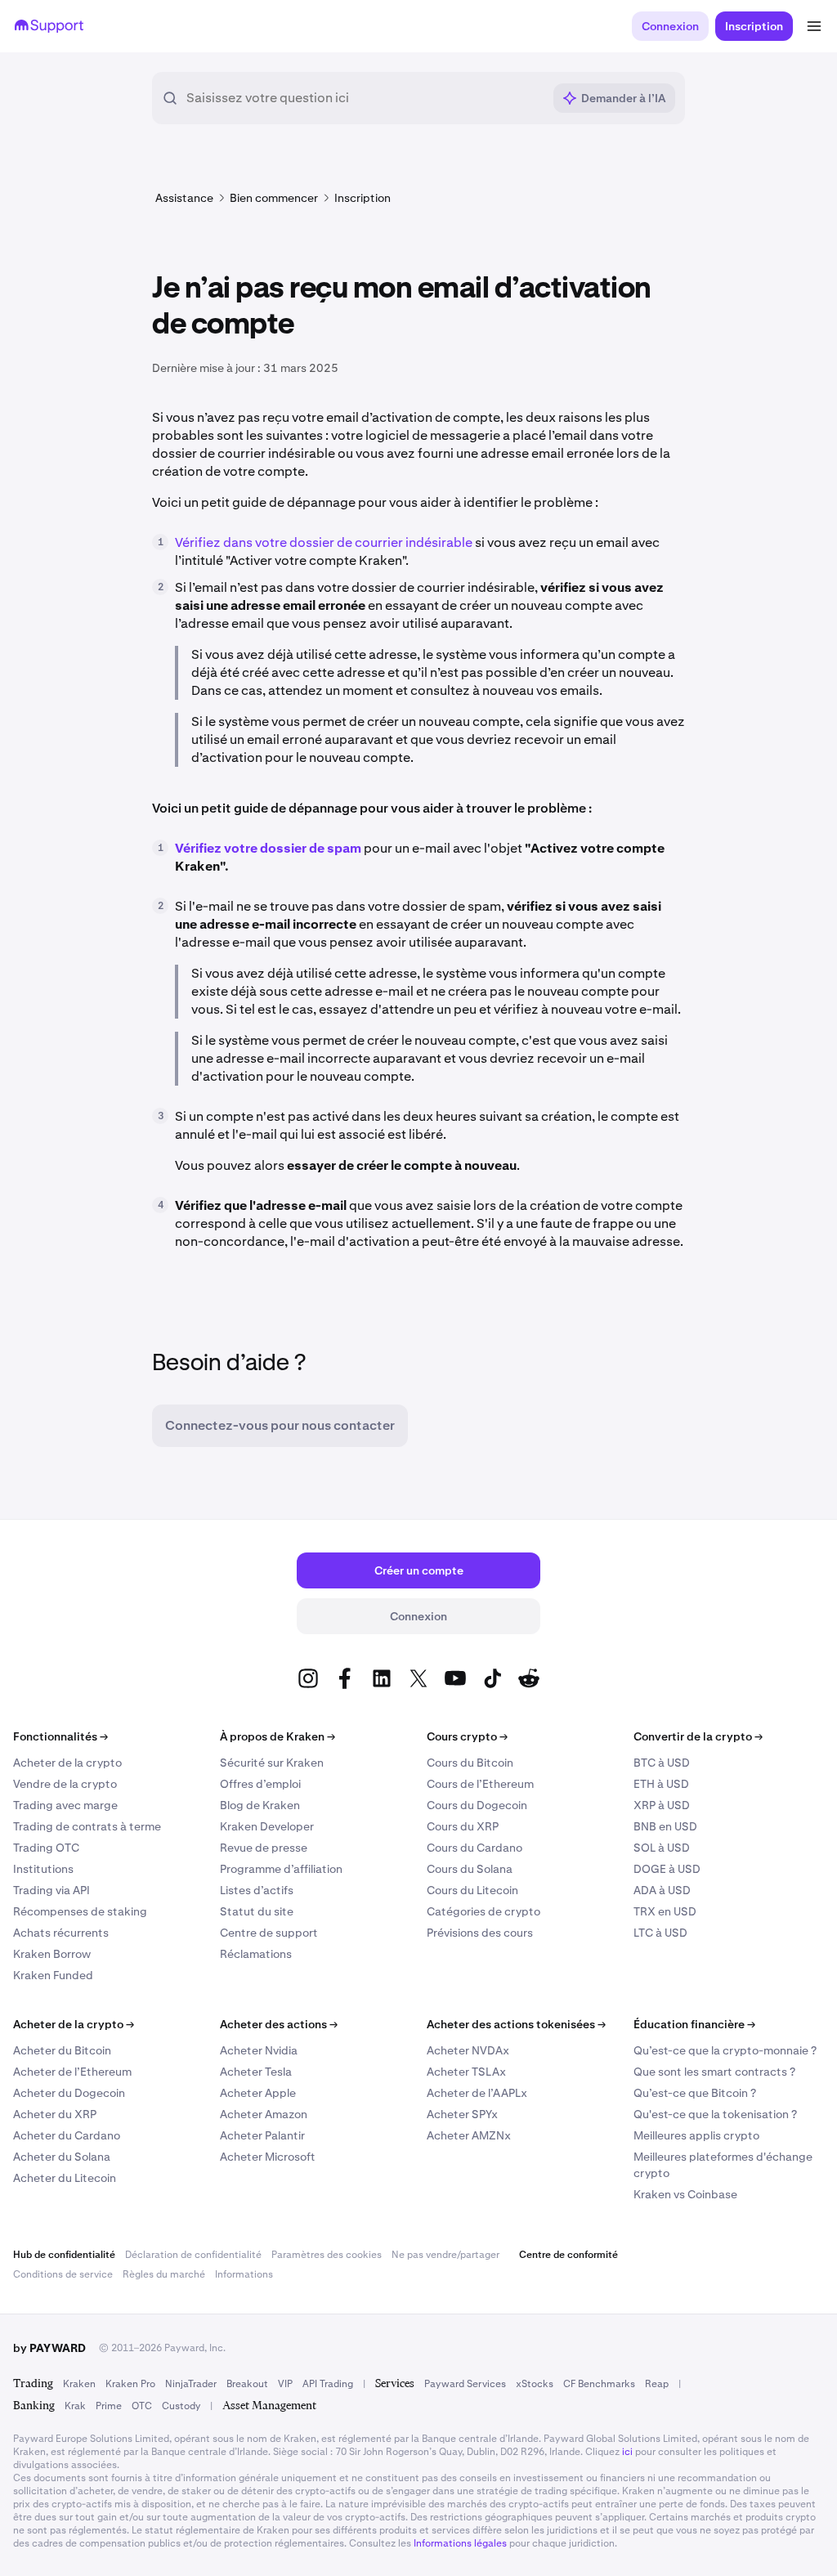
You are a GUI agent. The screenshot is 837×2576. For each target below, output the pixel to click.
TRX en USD (665, 1911)
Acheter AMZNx (469, 2135)
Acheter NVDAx (468, 2050)
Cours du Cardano (474, 1848)
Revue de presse (264, 1848)
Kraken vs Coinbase (685, 2194)
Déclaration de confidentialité (193, 2255)
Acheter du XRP (55, 2114)
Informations (244, 2274)
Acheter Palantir (262, 2135)
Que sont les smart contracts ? (714, 2072)
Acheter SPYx (462, 2114)
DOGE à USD (667, 1869)
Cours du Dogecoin (477, 1805)
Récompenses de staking (80, 1911)
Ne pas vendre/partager (445, 2255)
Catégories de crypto (483, 1911)
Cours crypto (467, 1736)
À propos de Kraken (278, 1736)
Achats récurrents (61, 1933)
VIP (285, 2384)
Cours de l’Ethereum (480, 1784)
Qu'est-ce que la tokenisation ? (715, 2114)
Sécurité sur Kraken (272, 1763)
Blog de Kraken (260, 1805)
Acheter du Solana (62, 2157)
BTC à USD (662, 1763)
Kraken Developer (267, 1826)
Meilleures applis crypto (696, 2135)
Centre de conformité (568, 2255)
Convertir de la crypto (698, 1736)
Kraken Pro (130, 2384)
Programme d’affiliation (281, 1869)
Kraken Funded (53, 1975)
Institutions (43, 1869)
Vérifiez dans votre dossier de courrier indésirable (324, 542)
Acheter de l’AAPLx (477, 2093)
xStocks (535, 2384)
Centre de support (269, 1933)
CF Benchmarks (599, 2384)
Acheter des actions (279, 2024)
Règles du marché (164, 2274)
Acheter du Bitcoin (62, 2050)
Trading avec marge (65, 1805)
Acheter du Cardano (67, 2135)
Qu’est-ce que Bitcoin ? (695, 2093)
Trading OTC (46, 1848)
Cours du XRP (463, 1826)
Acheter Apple (258, 2093)
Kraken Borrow (52, 1954)
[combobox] (364, 98)
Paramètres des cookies (327, 2255)
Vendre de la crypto (65, 1784)
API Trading (328, 2384)
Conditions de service (63, 2274)
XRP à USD (662, 1805)
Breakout (247, 2384)
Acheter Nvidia (259, 2050)
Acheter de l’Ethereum (72, 2072)
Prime (109, 2406)
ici (627, 2452)
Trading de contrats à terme (87, 1826)
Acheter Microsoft (268, 2157)
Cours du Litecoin (472, 1890)
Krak (75, 2406)
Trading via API (51, 1890)
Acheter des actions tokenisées (516, 2024)
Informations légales (460, 2543)
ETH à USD (661, 1784)
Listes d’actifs (257, 1890)
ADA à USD (662, 1890)
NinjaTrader (191, 2384)
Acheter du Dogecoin (69, 2093)
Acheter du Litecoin (65, 2178)
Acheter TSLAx (466, 2072)
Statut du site (257, 1911)
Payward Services (465, 2384)
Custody (181, 2406)
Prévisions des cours (480, 1933)
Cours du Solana (470, 1869)
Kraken (79, 2384)
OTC (142, 2406)
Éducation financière (694, 2024)
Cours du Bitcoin (470, 1763)
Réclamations (256, 1954)
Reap (657, 2384)
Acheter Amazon (264, 2114)
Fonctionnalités (60, 1736)
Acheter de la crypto (67, 1763)
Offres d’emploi (260, 1784)
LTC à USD (660, 1933)
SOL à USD (662, 1848)
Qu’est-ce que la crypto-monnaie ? (725, 2050)
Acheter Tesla (256, 2072)
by (49, 2348)
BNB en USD (665, 1826)
